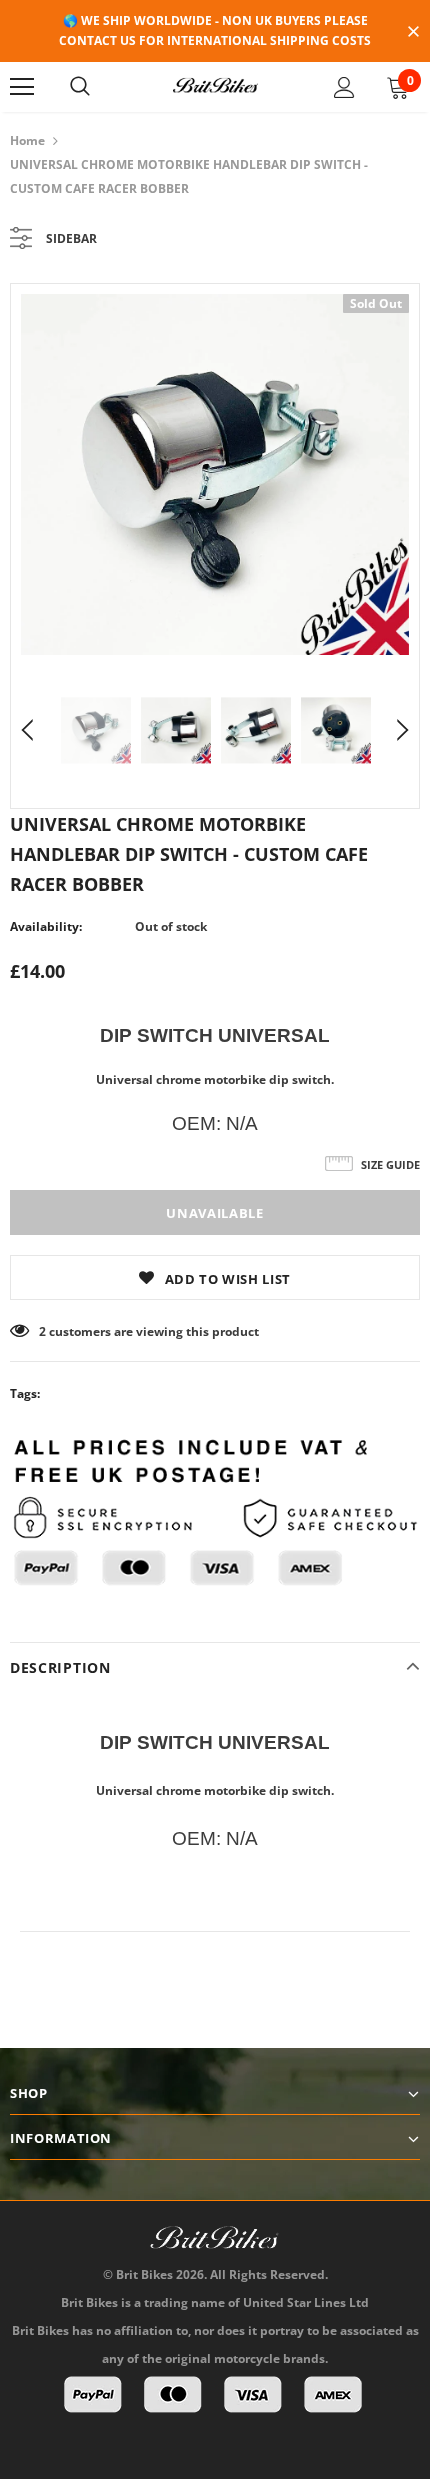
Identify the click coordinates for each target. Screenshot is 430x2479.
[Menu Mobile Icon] (22, 87)
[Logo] (215, 86)
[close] (413, 33)
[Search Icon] (80, 87)
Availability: (46, 926)
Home (27, 140)
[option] (215, 474)
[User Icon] (344, 87)
